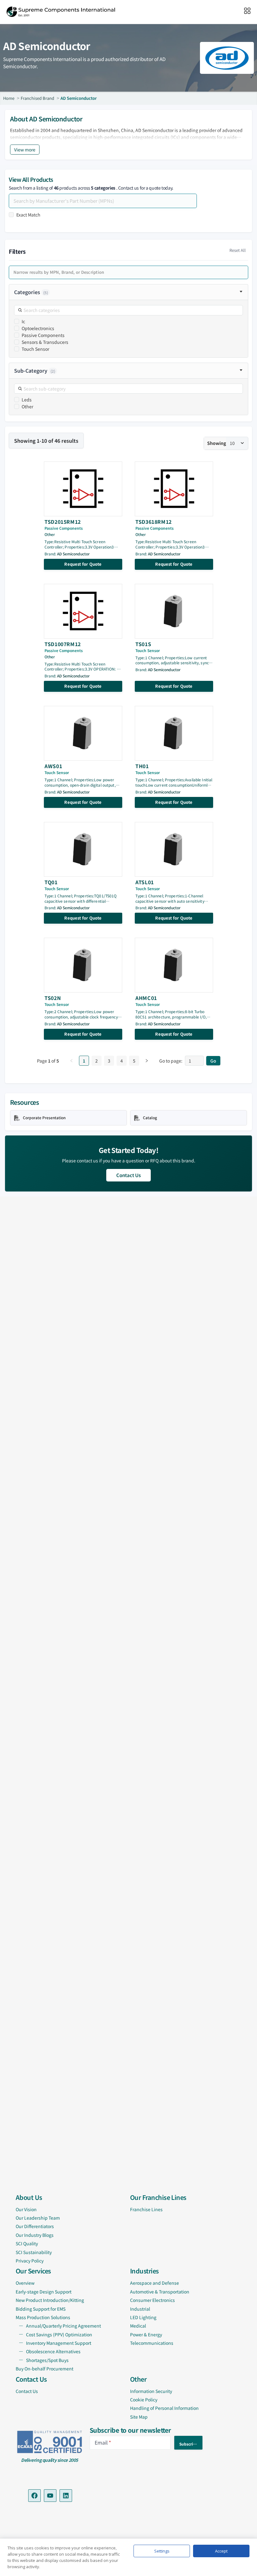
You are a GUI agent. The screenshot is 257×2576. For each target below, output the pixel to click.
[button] (128, 292)
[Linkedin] (66, 2496)
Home (9, 98)
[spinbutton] (194, 1061)
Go (213, 1061)
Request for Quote (83, 564)
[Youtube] (50, 2496)
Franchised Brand (37, 98)
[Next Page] (147, 1061)
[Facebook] (34, 2496)
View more (25, 150)
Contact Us (128, 1175)
